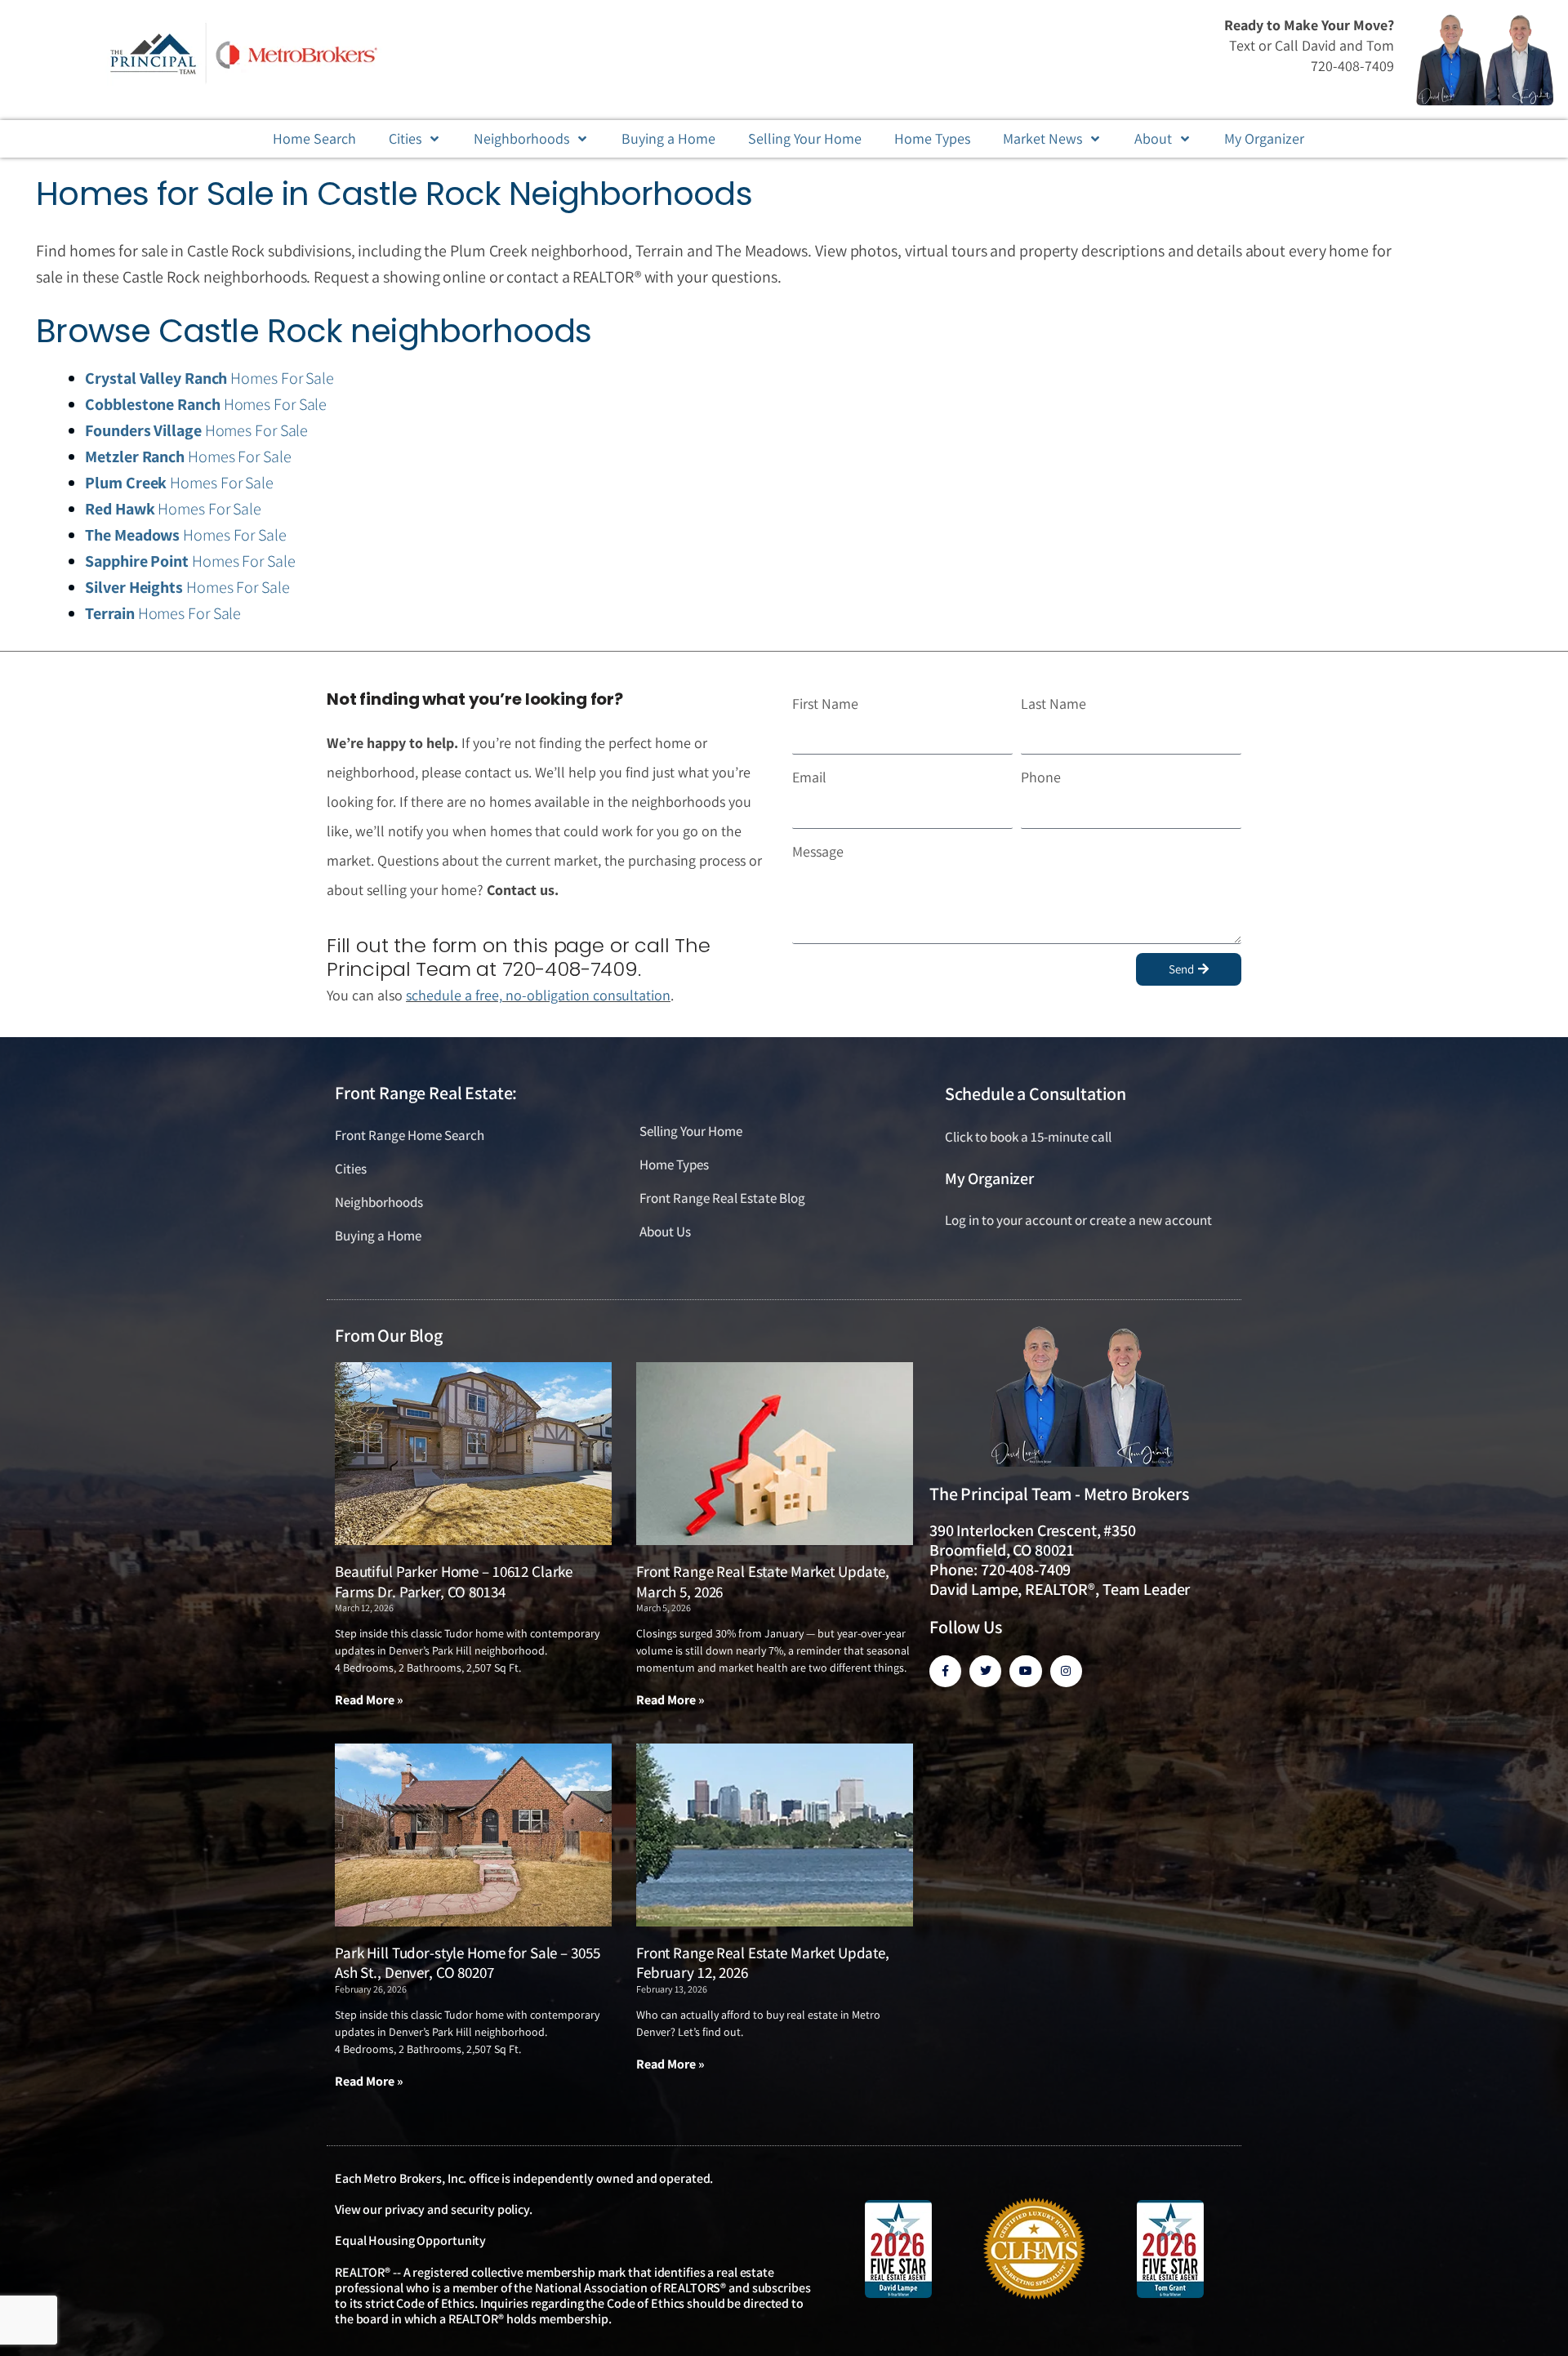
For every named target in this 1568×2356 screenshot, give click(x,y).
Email (809, 777)
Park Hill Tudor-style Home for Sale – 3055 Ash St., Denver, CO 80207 (467, 1963)
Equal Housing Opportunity (410, 2240)
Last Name (1053, 704)
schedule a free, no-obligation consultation (538, 995)
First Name (825, 704)
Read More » (369, 1700)
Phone (1041, 777)
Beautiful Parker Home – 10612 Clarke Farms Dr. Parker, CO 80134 (454, 1581)
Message (818, 851)
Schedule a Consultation (1036, 1093)
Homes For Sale (209, 378)
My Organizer (989, 1178)
